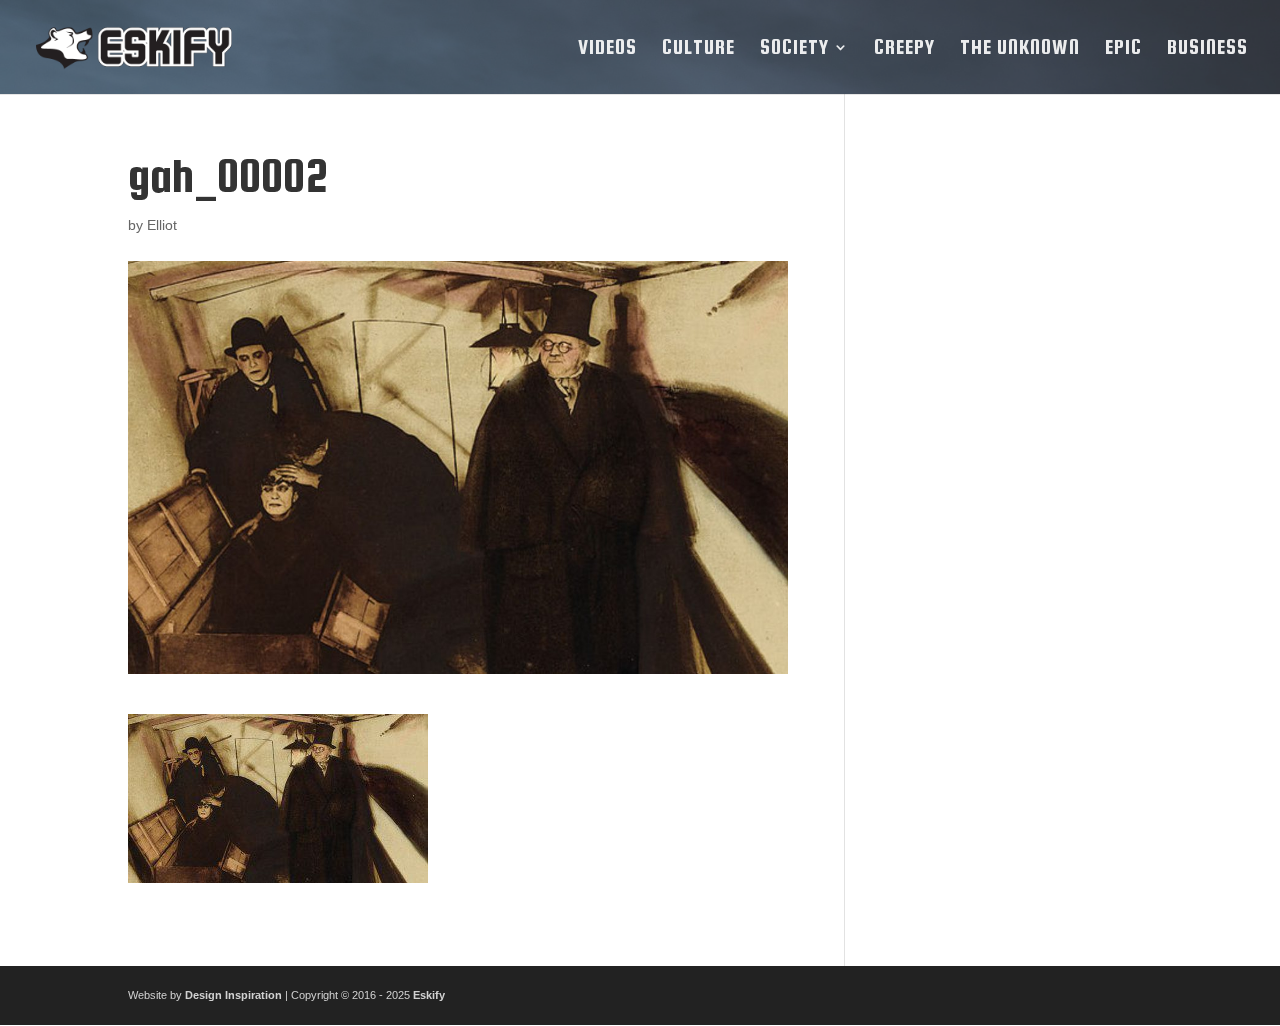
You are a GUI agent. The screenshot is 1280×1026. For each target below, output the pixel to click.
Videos (607, 49)
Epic (1123, 49)
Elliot (162, 225)
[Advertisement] (1013, 451)
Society (794, 49)
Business (1207, 49)
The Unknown (1020, 49)
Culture (698, 49)
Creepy (904, 49)
